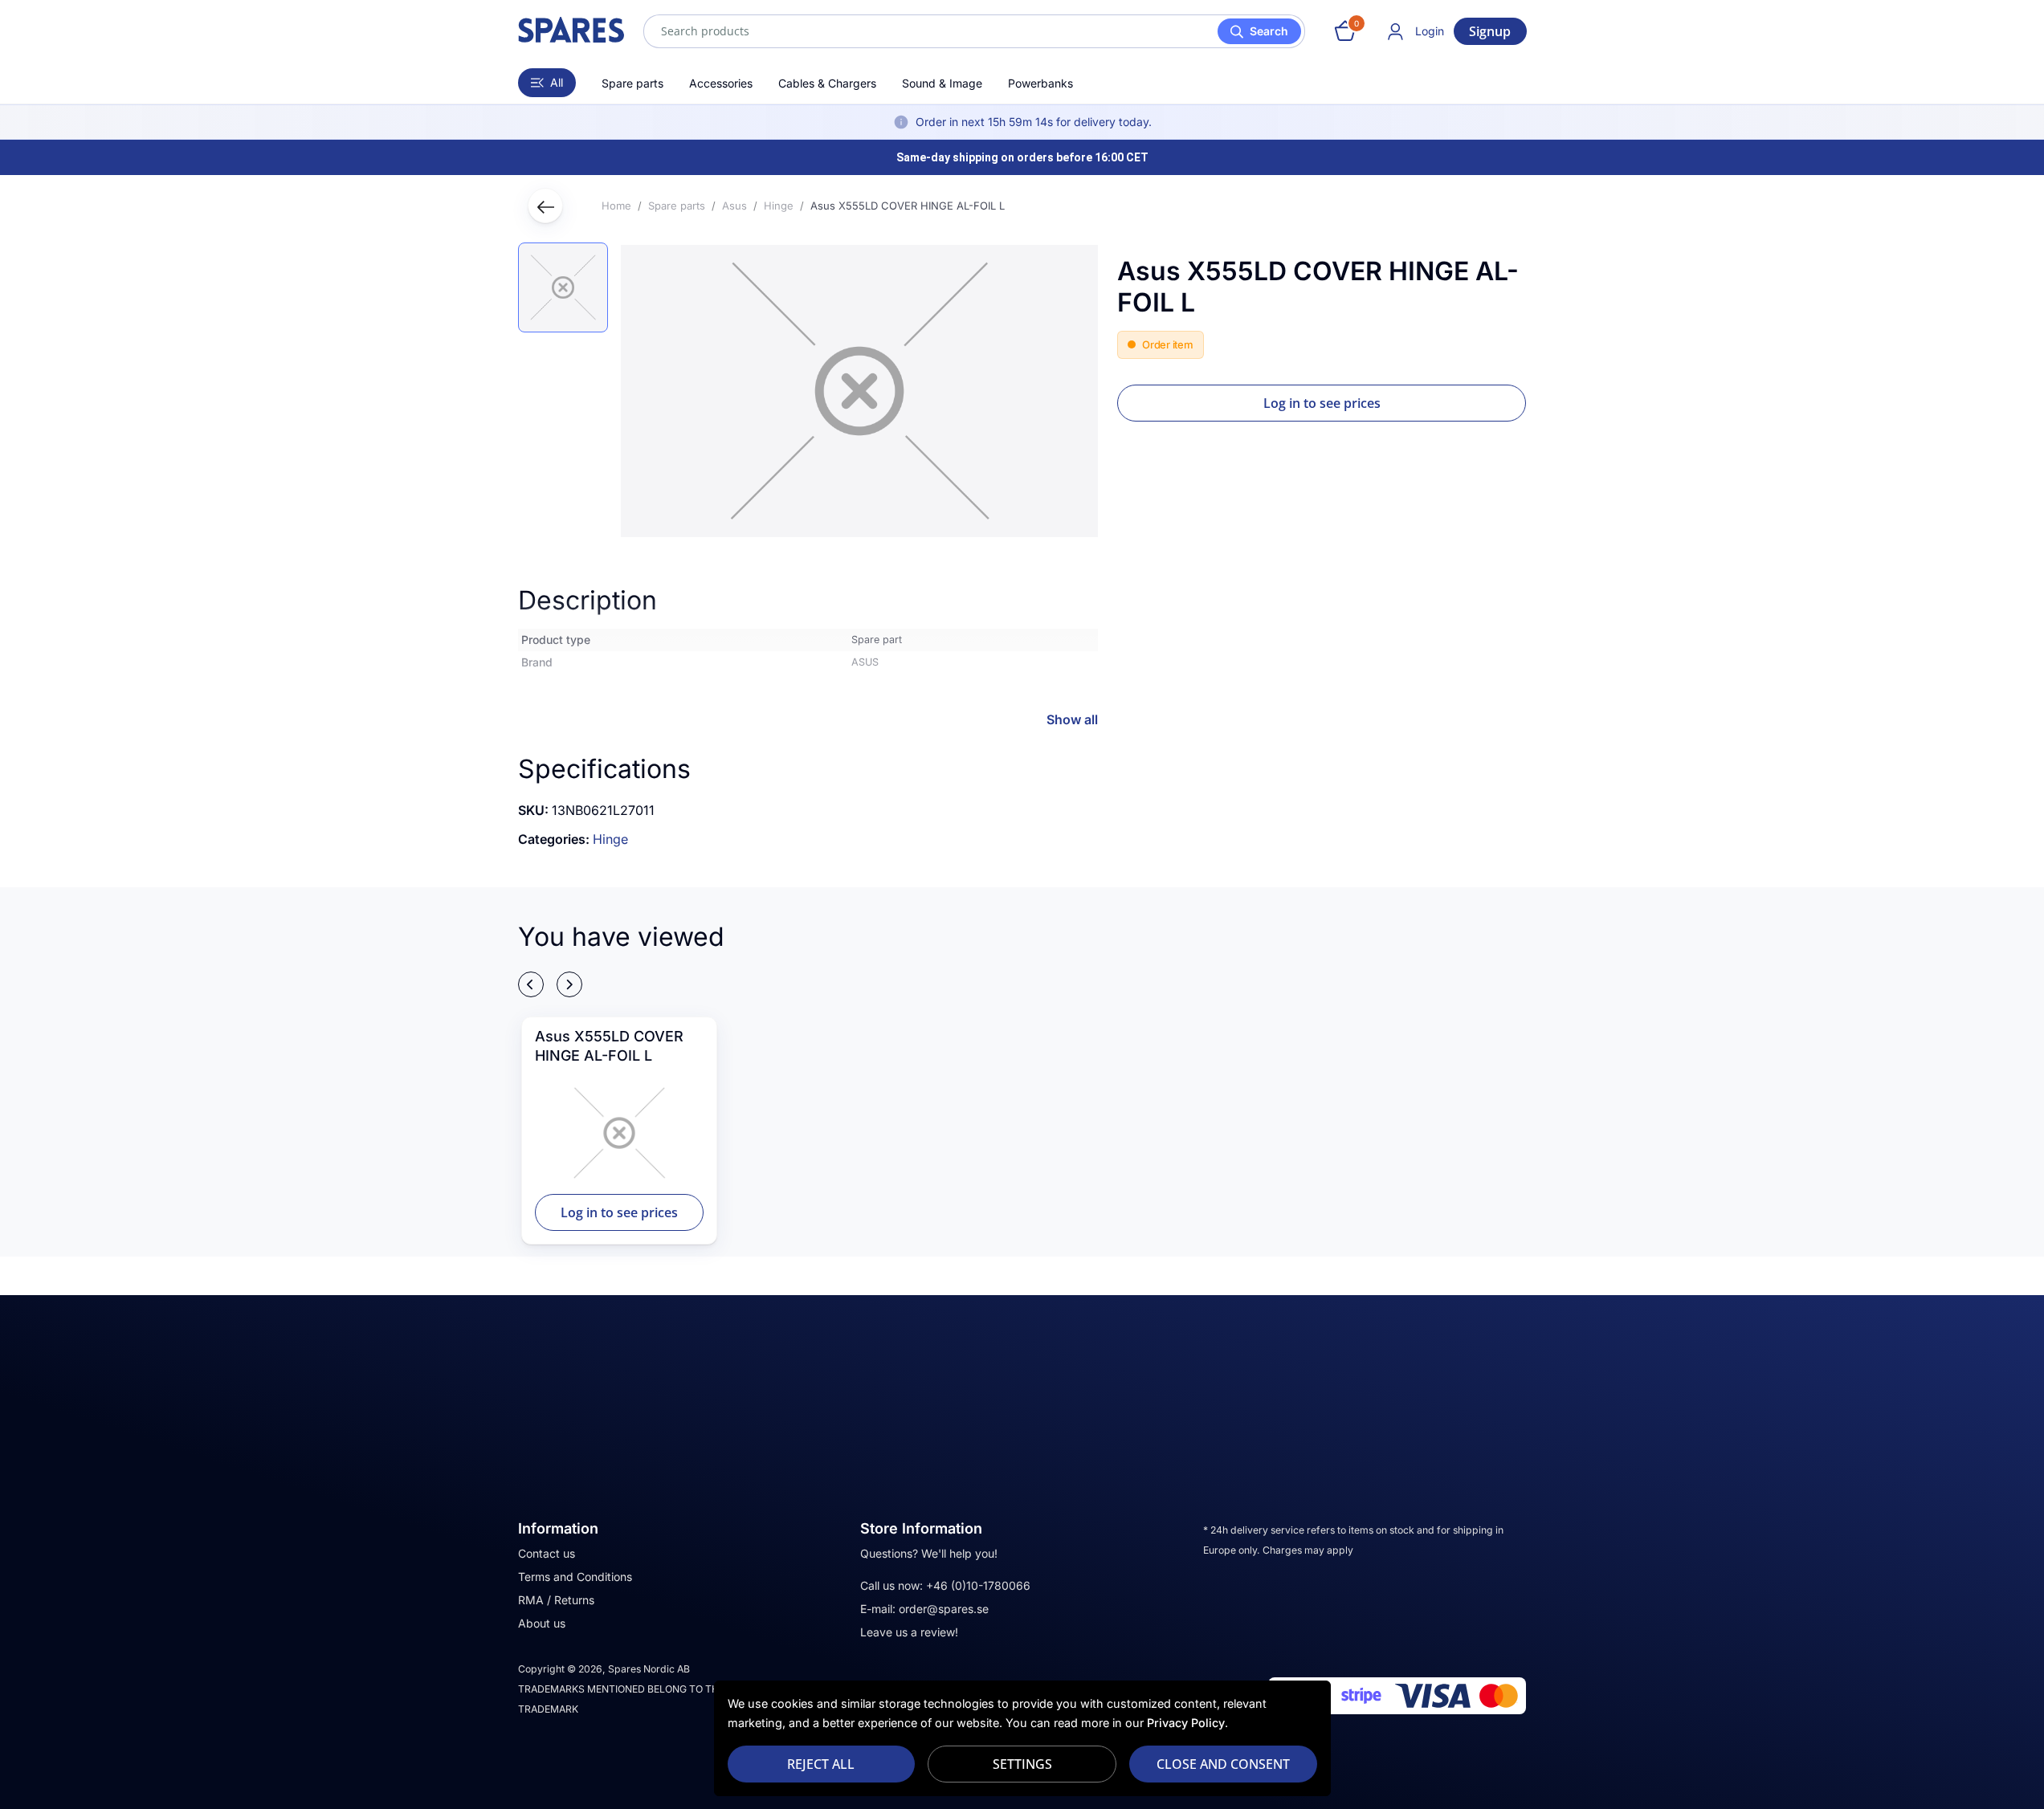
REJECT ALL (821, 1764)
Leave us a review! (909, 1632)
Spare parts (632, 83)
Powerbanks (1040, 83)
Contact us (547, 1553)
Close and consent (1223, 1764)
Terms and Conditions (575, 1577)
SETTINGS (1022, 1764)
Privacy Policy (1186, 1723)
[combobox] (974, 31)
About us (542, 1623)
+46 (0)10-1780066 (978, 1585)
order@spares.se (944, 1609)
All (557, 82)
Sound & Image (942, 83)
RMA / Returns (556, 1600)
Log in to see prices (1322, 403)
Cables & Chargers (827, 83)
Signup (1490, 31)
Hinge (610, 839)
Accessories (721, 83)
